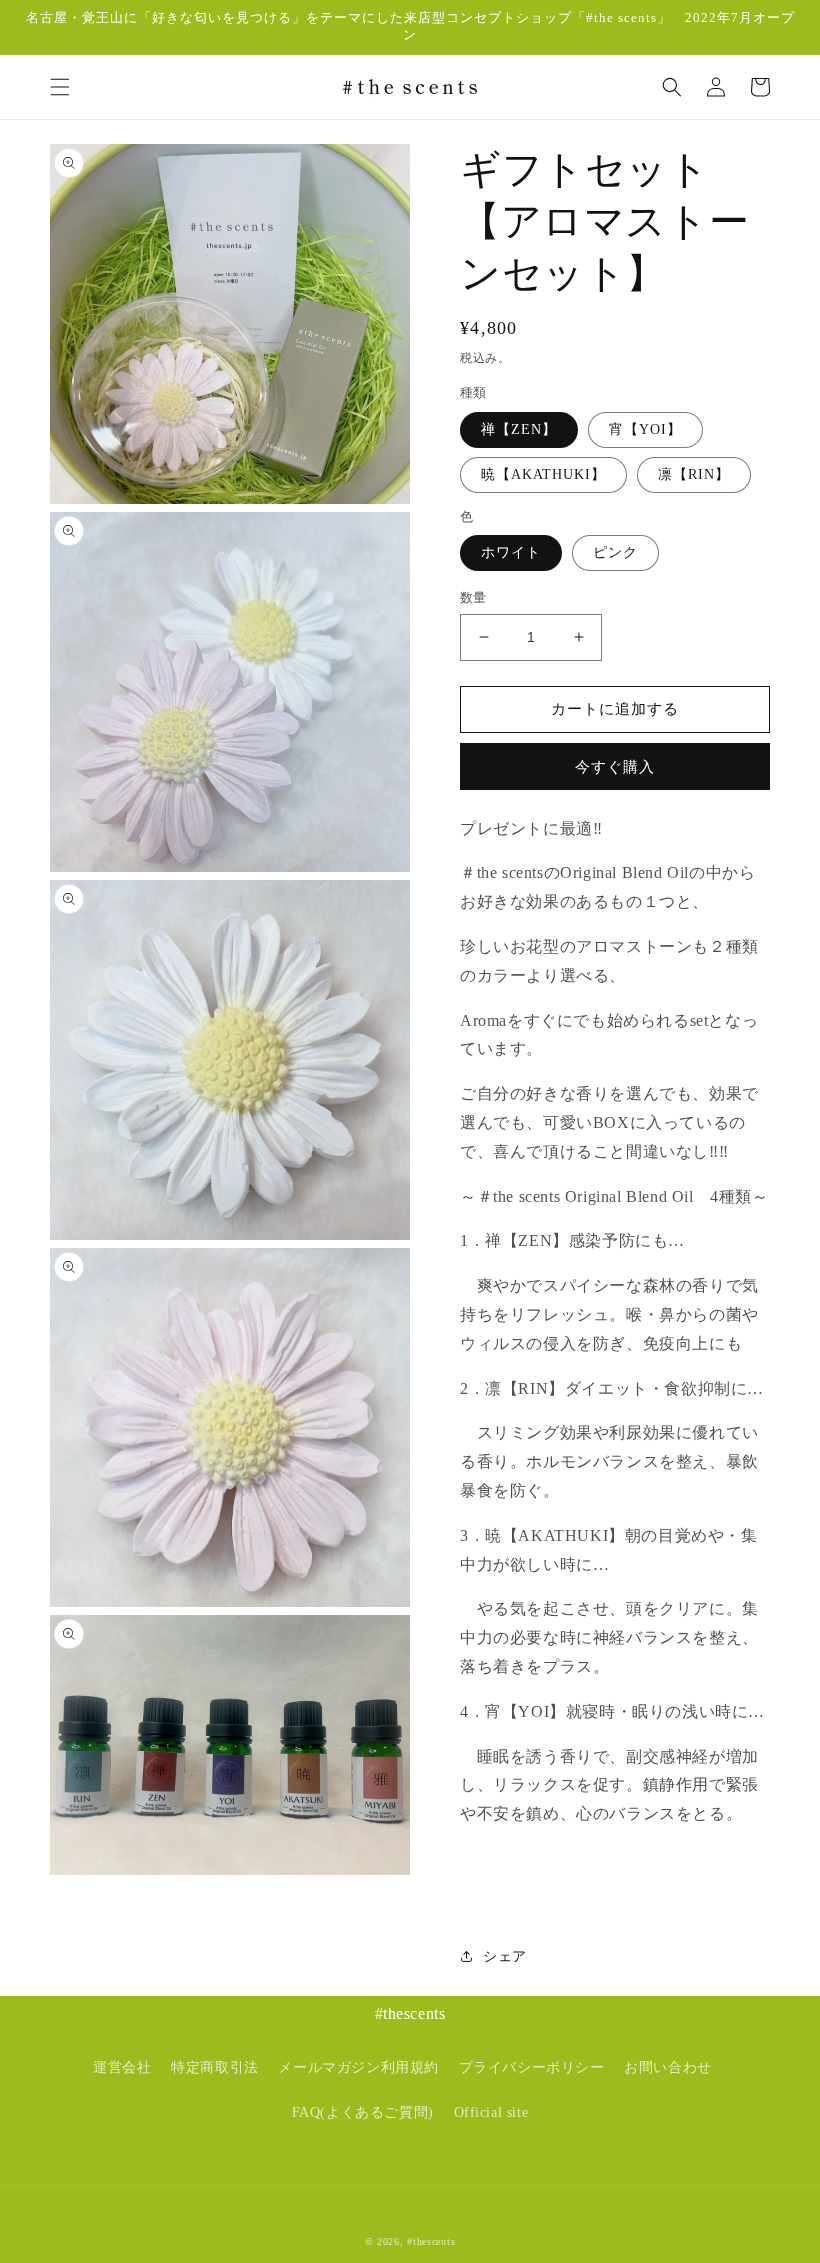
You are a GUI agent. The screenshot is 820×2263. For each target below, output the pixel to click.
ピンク (615, 552)
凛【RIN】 (694, 474)
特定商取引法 (215, 2067)
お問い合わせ (668, 2067)
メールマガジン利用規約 (358, 2067)
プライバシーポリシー (532, 2067)
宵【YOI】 (645, 429)
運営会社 (122, 2067)
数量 (473, 597)
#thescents (431, 2241)
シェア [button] (505, 1956)
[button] (60, 87)
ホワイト (511, 552)
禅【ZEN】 (519, 429)
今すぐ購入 (615, 767)
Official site (491, 2112)
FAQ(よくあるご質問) (363, 2112)
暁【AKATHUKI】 (543, 474)
